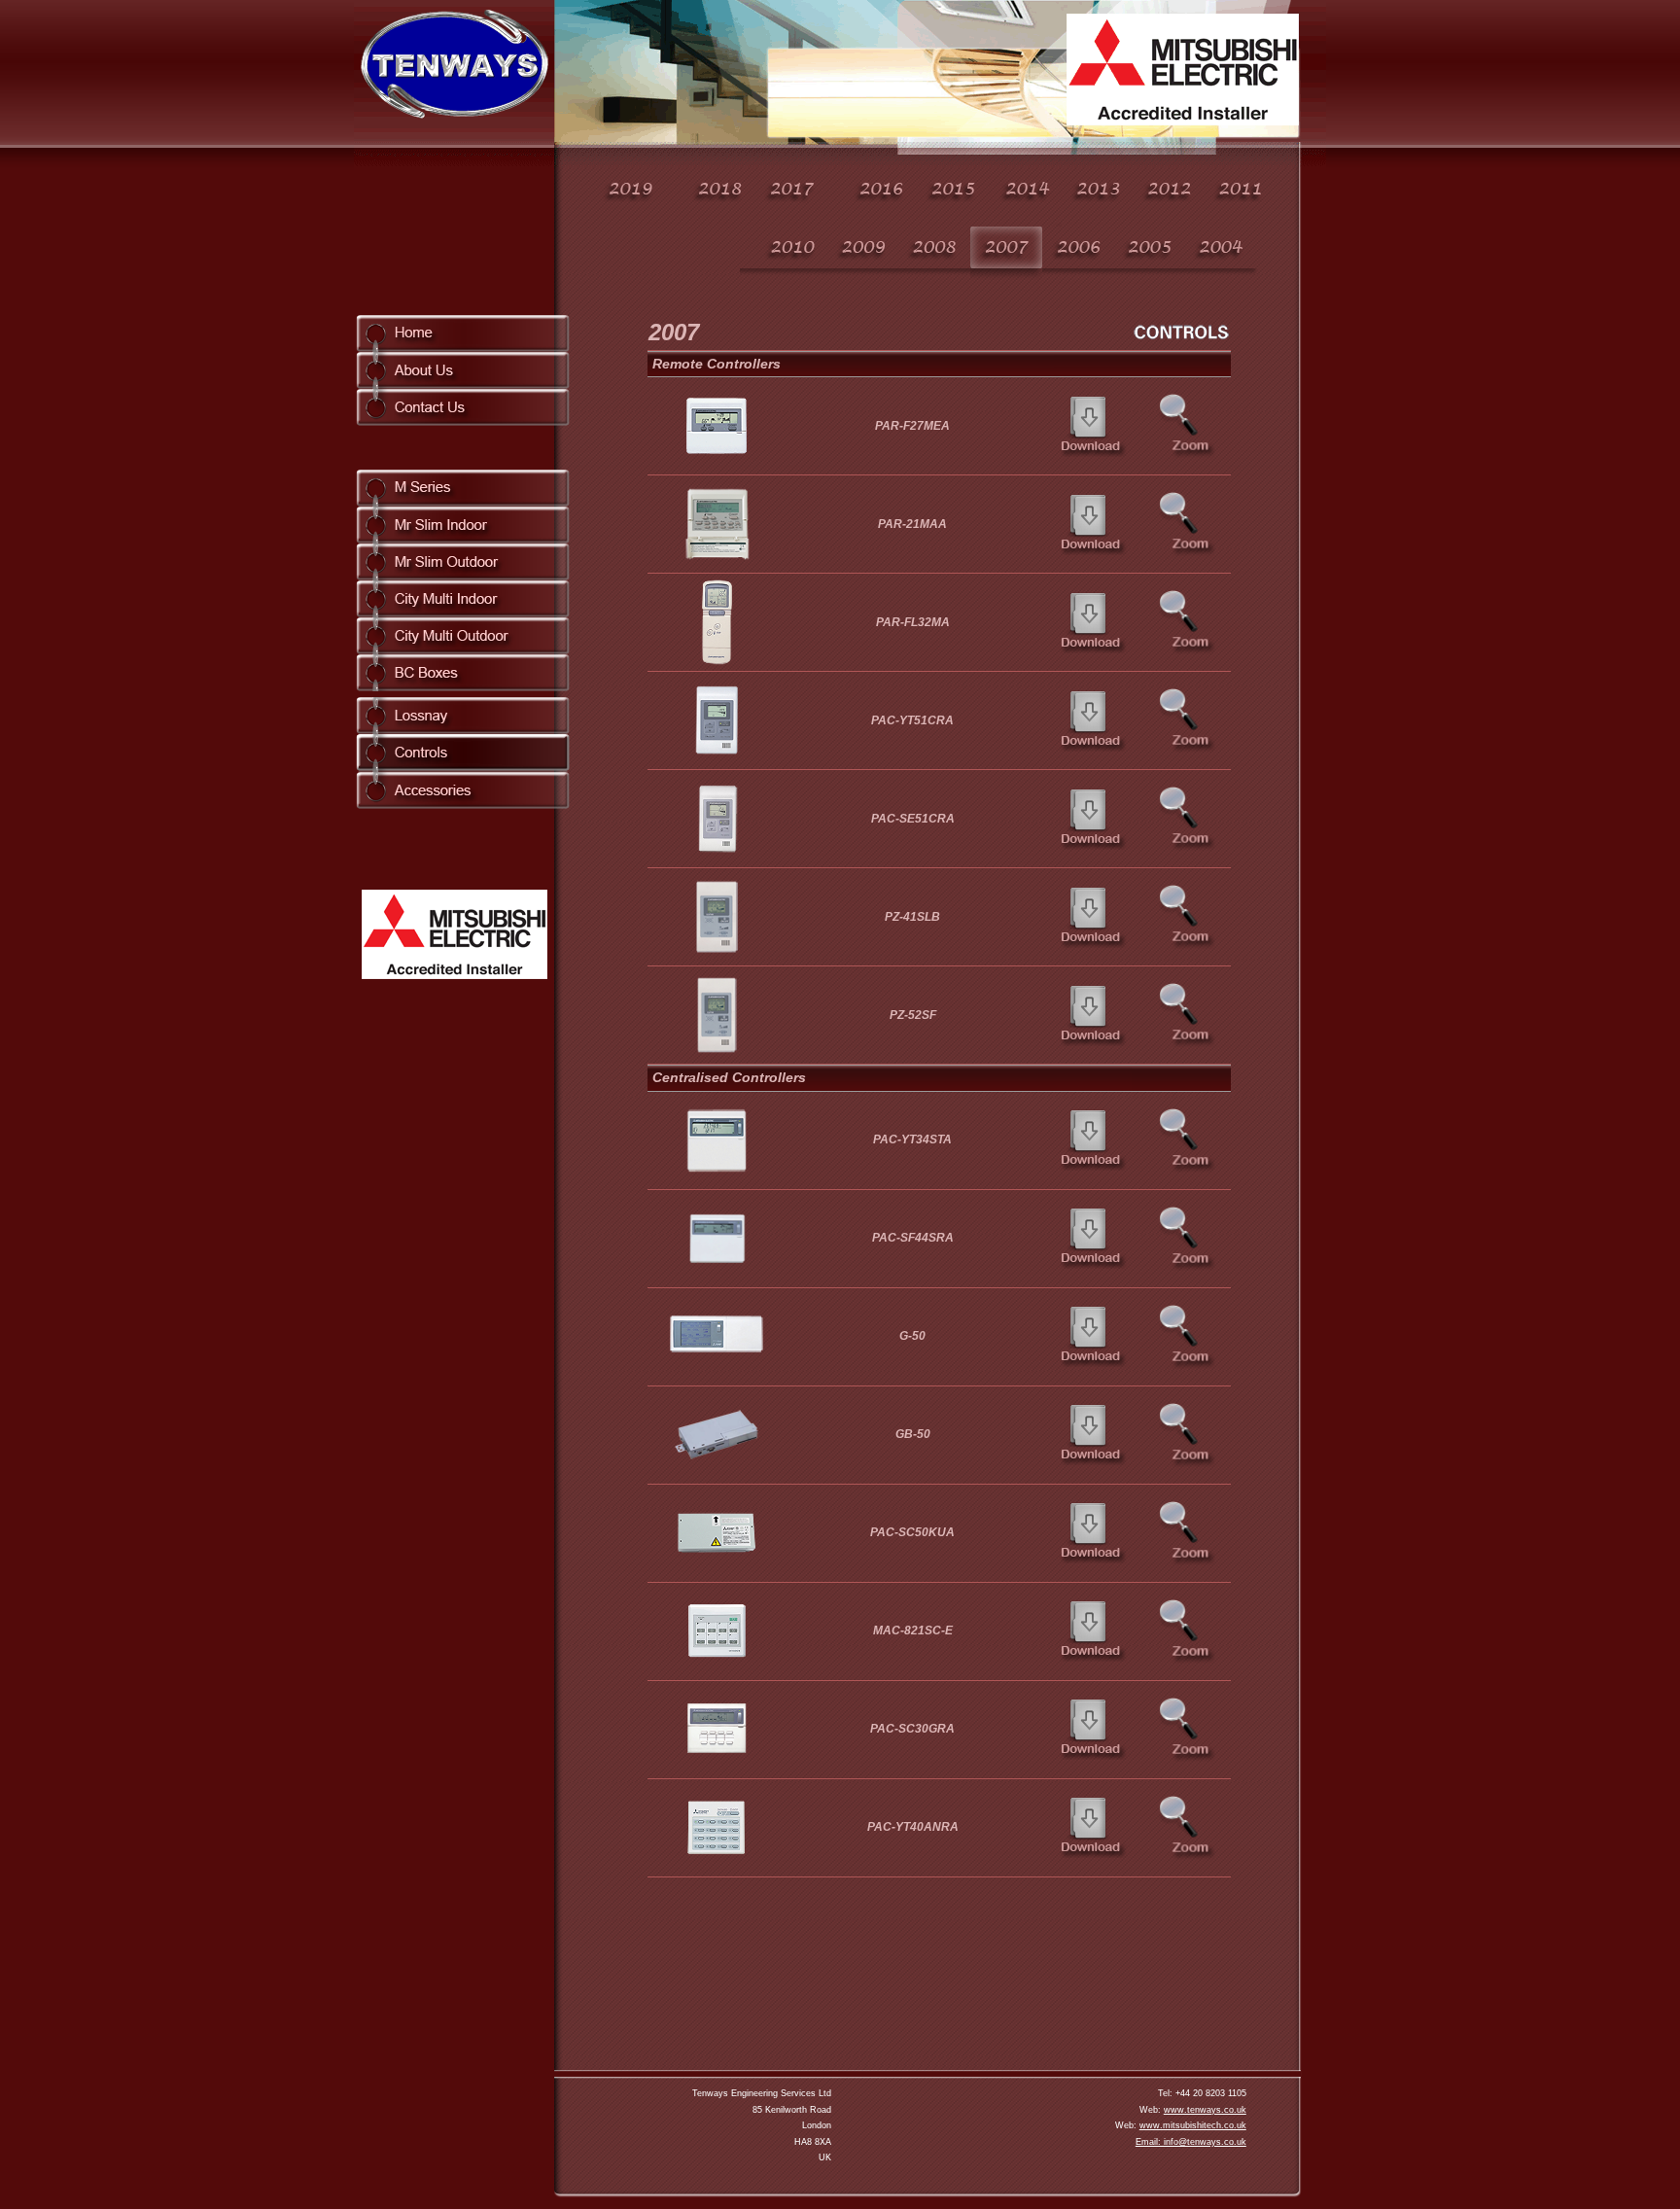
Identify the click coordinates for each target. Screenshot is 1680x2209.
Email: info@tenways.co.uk (1191, 2142)
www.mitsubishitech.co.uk (1193, 2125)
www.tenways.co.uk (1205, 2110)
